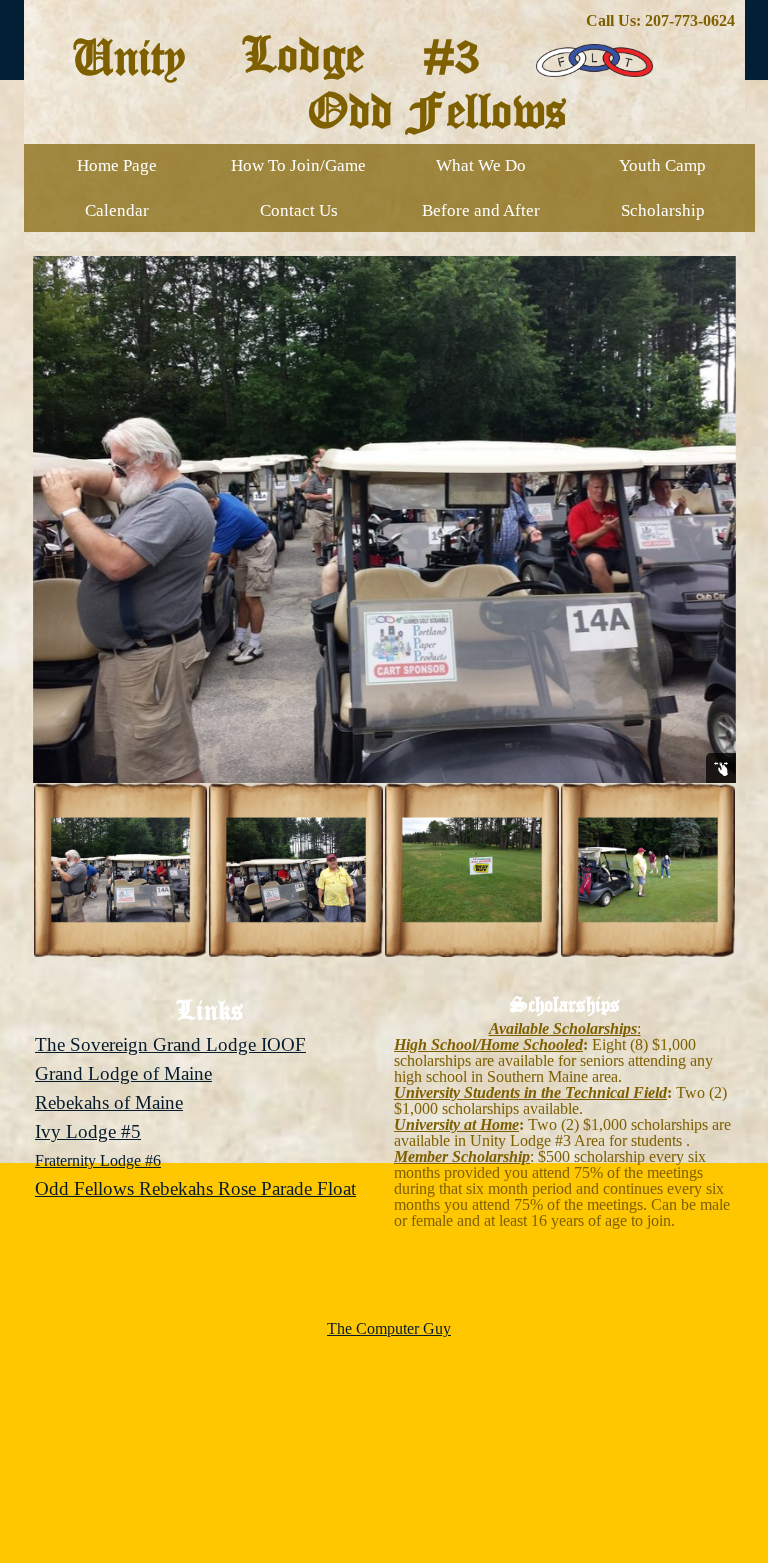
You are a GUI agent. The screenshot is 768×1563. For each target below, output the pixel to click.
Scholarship (663, 210)
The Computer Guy (389, 1328)
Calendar (117, 210)
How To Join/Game (298, 165)
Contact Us (299, 210)
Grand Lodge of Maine (123, 1073)
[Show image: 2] (296, 870)
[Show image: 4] (648, 870)
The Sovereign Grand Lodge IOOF (170, 1044)
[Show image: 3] (472, 870)
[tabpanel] (385, 21)
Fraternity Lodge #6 (98, 1160)
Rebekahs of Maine (109, 1102)
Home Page (117, 165)
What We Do (481, 165)
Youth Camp (662, 165)
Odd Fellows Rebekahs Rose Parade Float (195, 1188)
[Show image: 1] (121, 870)
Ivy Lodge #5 (88, 1131)
